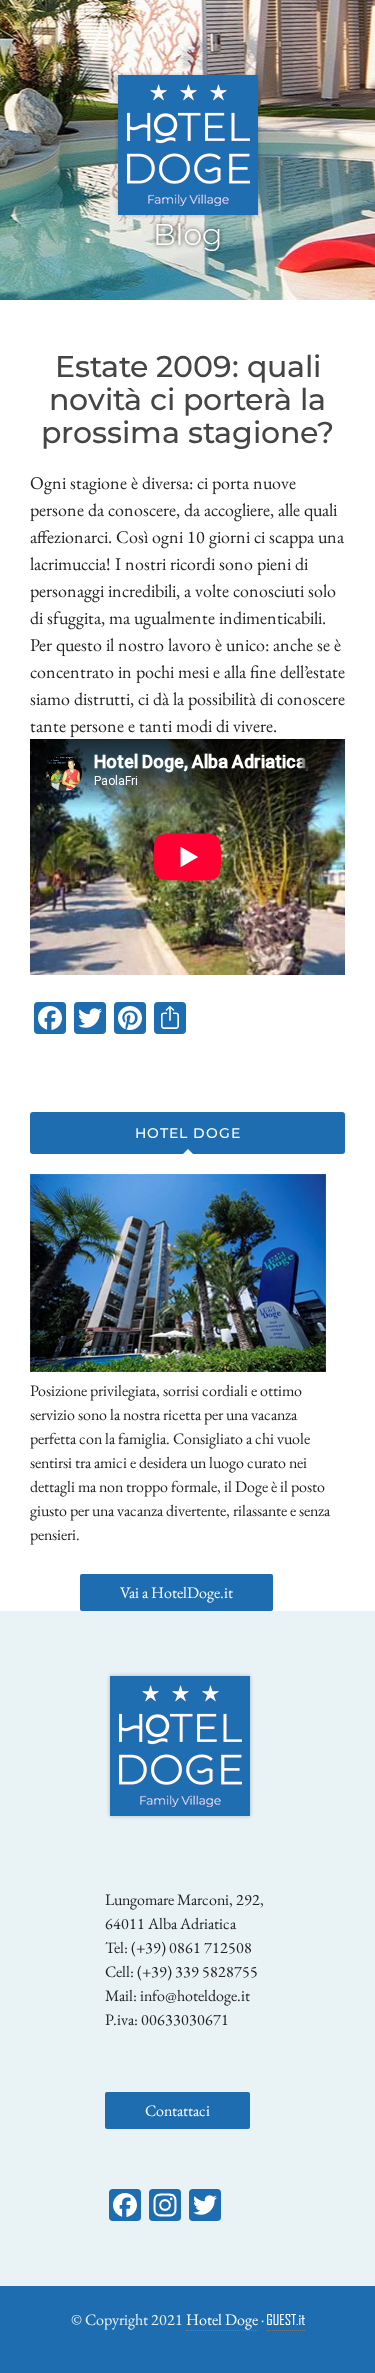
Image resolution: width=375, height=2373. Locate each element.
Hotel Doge (222, 2319)
